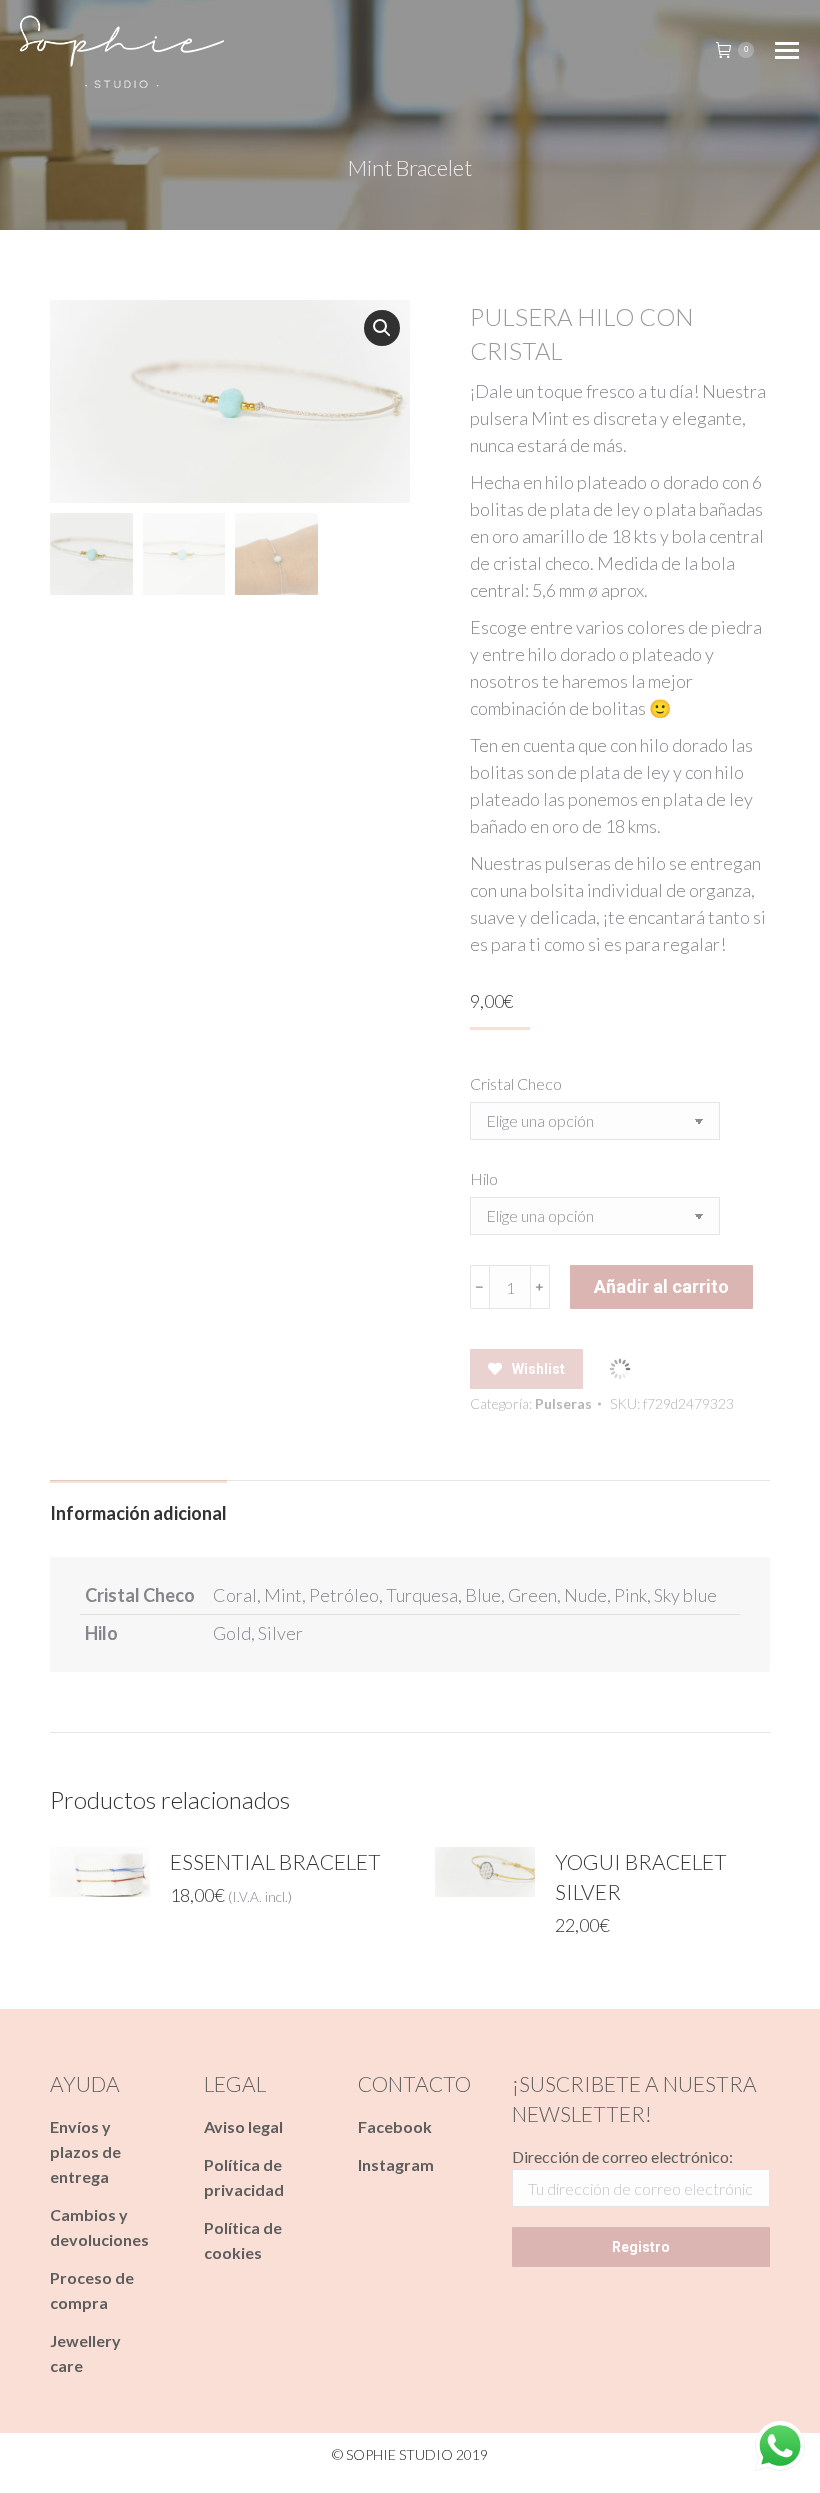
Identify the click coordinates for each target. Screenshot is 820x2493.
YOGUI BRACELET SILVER (641, 1876)
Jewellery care (85, 2353)
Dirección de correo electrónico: (622, 2156)
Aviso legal (243, 2126)
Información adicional (138, 1513)
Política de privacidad (244, 2177)
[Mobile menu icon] (787, 50)
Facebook (395, 2126)
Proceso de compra (92, 2290)
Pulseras (563, 1403)
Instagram (396, 2164)
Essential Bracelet (275, 1861)
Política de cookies (243, 2240)
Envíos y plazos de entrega (85, 2151)
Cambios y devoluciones (99, 2227)
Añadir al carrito (661, 1286)
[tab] (138, 1503)
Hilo (484, 1178)
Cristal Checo (516, 1083)
